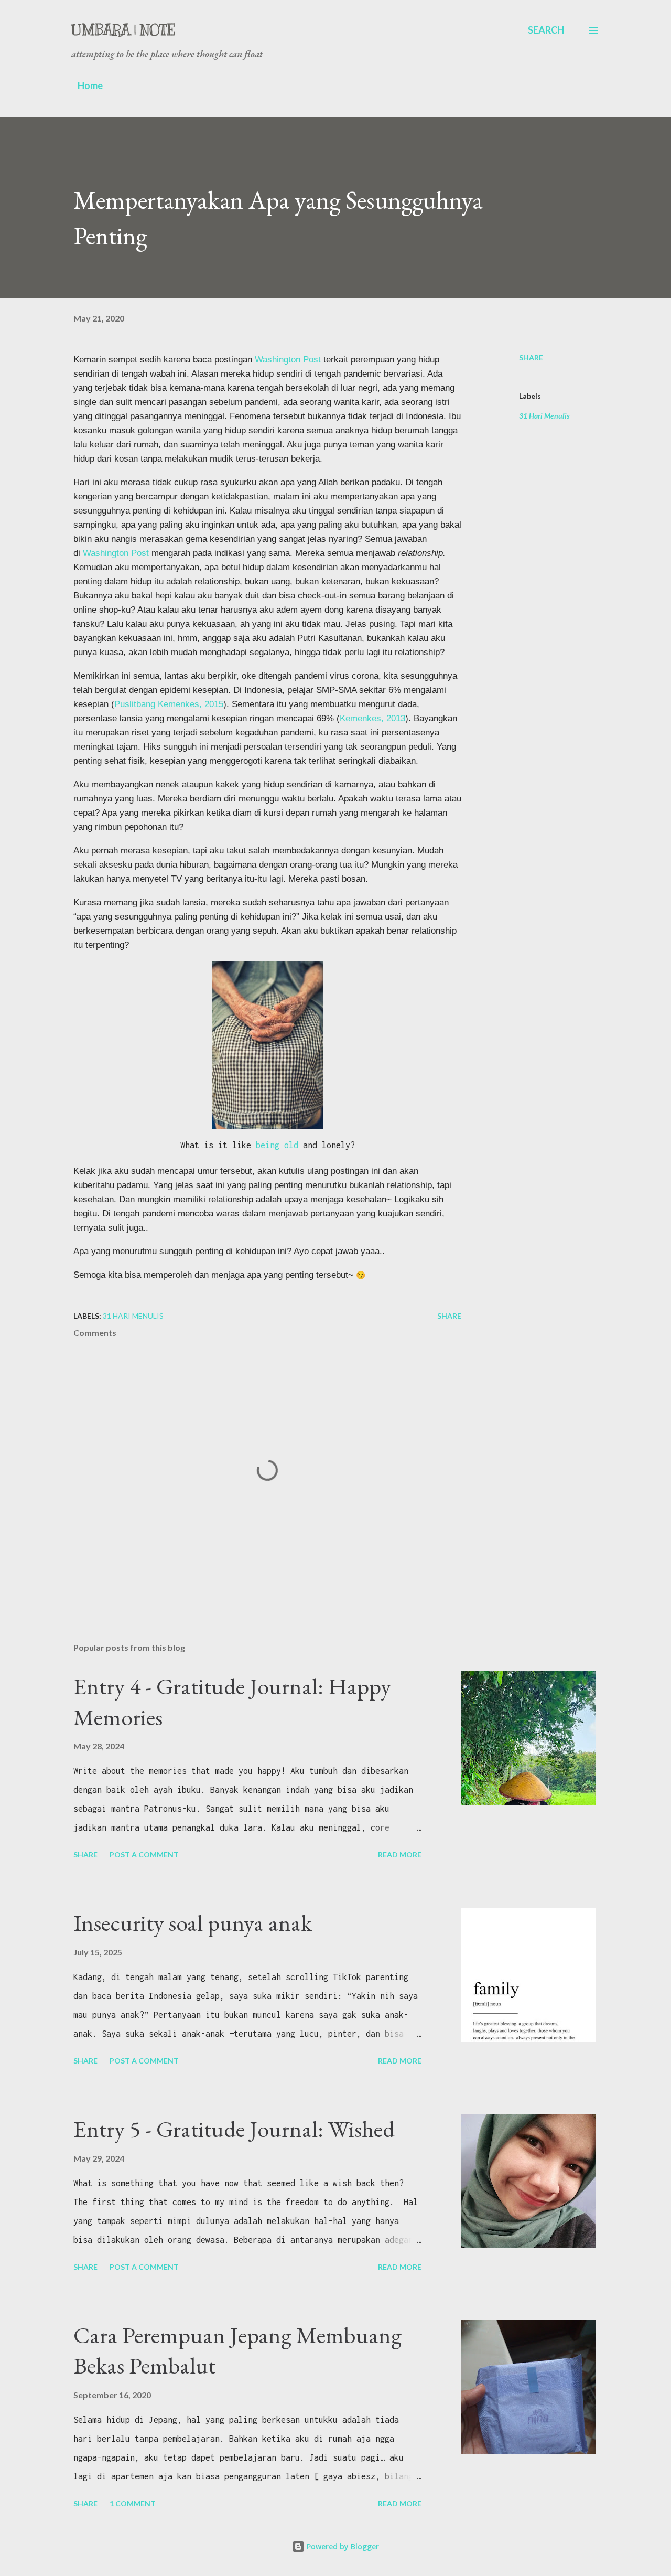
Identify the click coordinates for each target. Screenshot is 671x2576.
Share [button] (531, 357)
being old (277, 1145)
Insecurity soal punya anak (193, 1923)
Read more (400, 1854)
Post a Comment (144, 1854)
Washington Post (288, 359)
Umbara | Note (123, 30)
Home (90, 85)
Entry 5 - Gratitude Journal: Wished (234, 2129)
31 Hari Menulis (544, 416)
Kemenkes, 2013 (372, 718)
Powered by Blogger (342, 2546)
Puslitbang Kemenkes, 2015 (169, 704)
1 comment (133, 2503)
